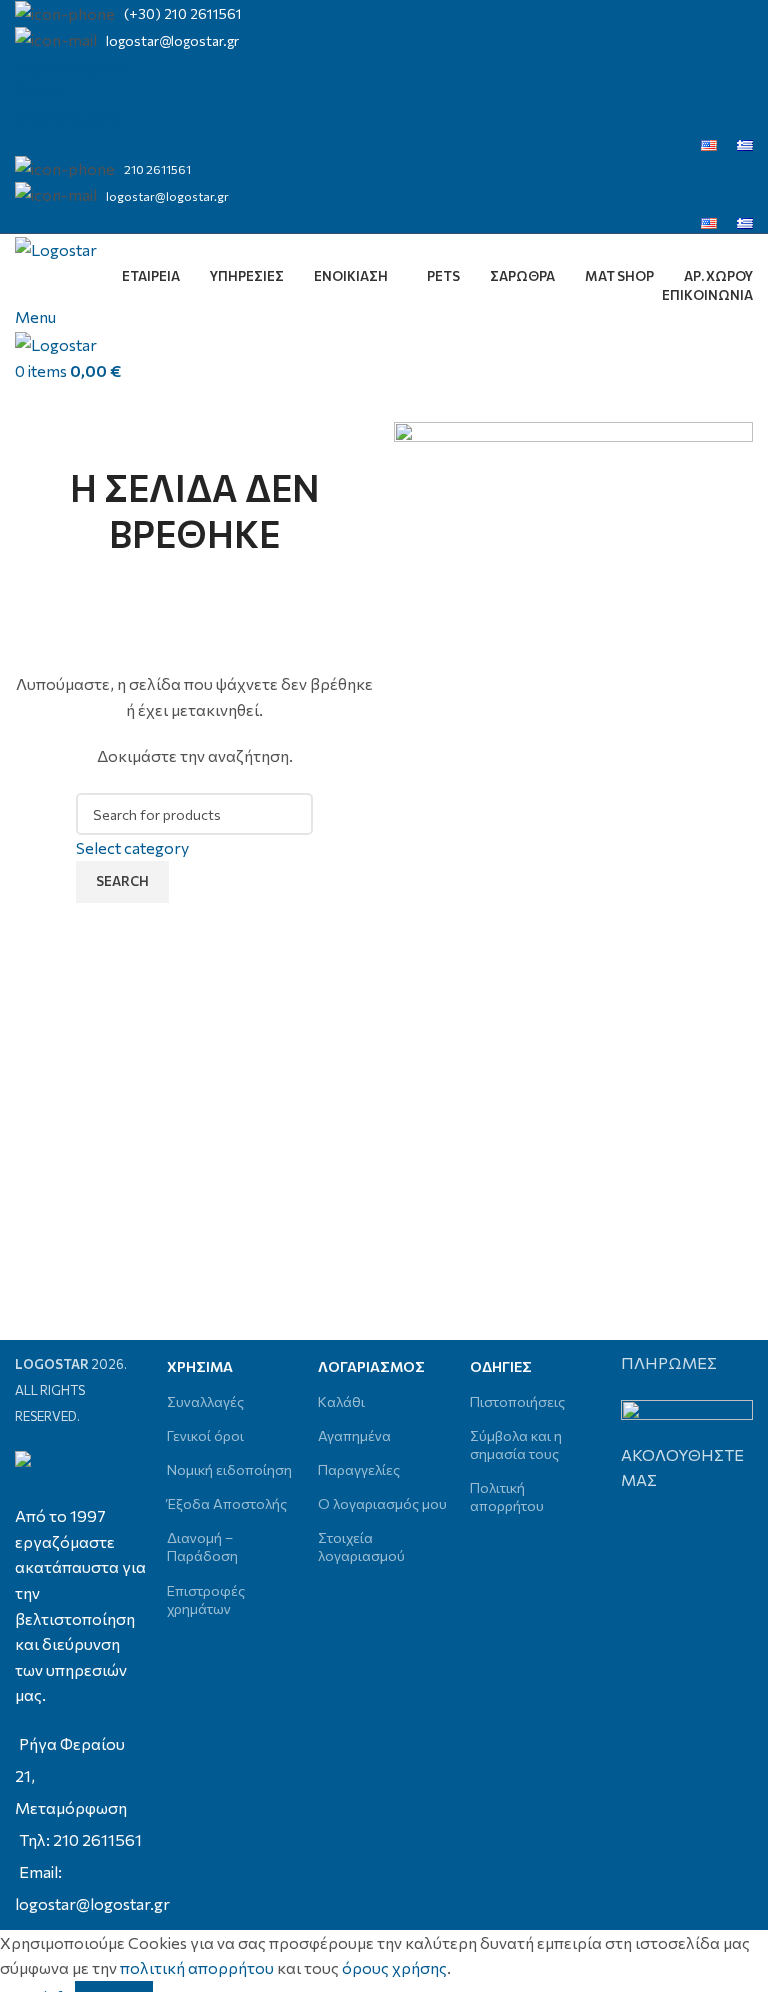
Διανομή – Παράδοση (202, 1546)
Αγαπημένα (354, 1435)
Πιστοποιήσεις (517, 1401)
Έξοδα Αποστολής (227, 1503)
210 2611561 (157, 169)
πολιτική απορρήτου (197, 1967)
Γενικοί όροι (205, 1435)
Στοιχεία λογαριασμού (361, 1546)
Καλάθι (341, 1401)
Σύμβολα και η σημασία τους (516, 1444)
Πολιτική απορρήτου (507, 1496)
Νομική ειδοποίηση (229, 1469)
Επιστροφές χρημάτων (206, 1599)
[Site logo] (56, 246)
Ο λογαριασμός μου (382, 1503)
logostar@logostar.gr (172, 40)
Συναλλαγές (205, 1401)
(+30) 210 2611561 (183, 13)
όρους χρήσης (394, 1967)
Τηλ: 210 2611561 (80, 1839)
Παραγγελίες (359, 1469)
